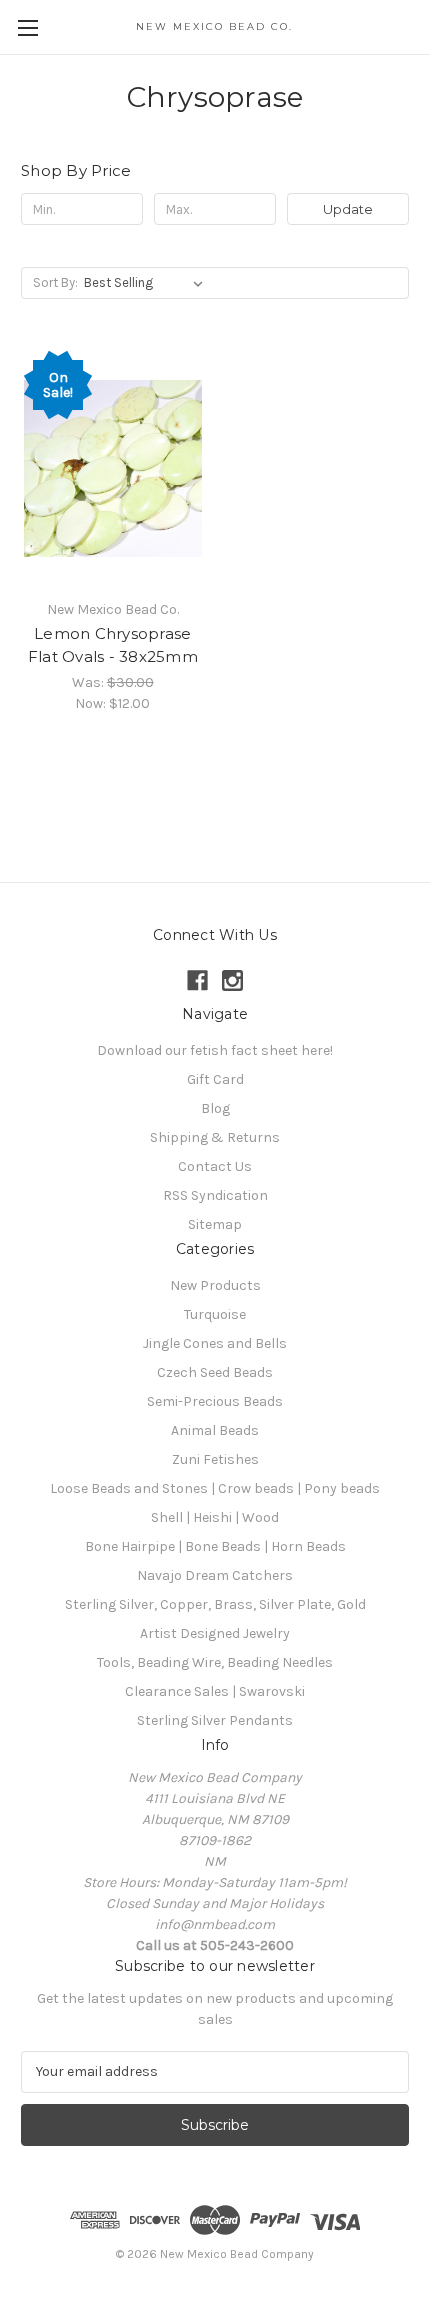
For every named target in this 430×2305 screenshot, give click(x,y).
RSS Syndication (215, 1195)
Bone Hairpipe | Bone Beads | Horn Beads (215, 1546)
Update (348, 209)
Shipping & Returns (215, 1137)
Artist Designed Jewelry (215, 1633)
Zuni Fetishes (215, 1459)
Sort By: (55, 282)
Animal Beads (215, 1430)
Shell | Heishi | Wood (215, 1517)
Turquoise (215, 1314)
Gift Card (215, 1079)
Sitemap (215, 1224)
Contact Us (215, 1166)
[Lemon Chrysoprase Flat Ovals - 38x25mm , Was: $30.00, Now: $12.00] (113, 468)
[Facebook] (197, 980)
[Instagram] (232, 980)
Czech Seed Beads (215, 1372)
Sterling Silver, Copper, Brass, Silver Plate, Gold (215, 1604)
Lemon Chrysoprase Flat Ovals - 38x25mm (113, 645)
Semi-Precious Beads (215, 1401)
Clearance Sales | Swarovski (215, 1691)
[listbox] (147, 283)
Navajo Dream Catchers (215, 1575)
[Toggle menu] (27, 27)
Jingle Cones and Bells (215, 1343)
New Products (215, 1285)
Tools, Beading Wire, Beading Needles (215, 1662)
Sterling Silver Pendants (215, 1720)
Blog (215, 1108)
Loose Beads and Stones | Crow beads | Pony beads (215, 1488)
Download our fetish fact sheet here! (215, 1050)
